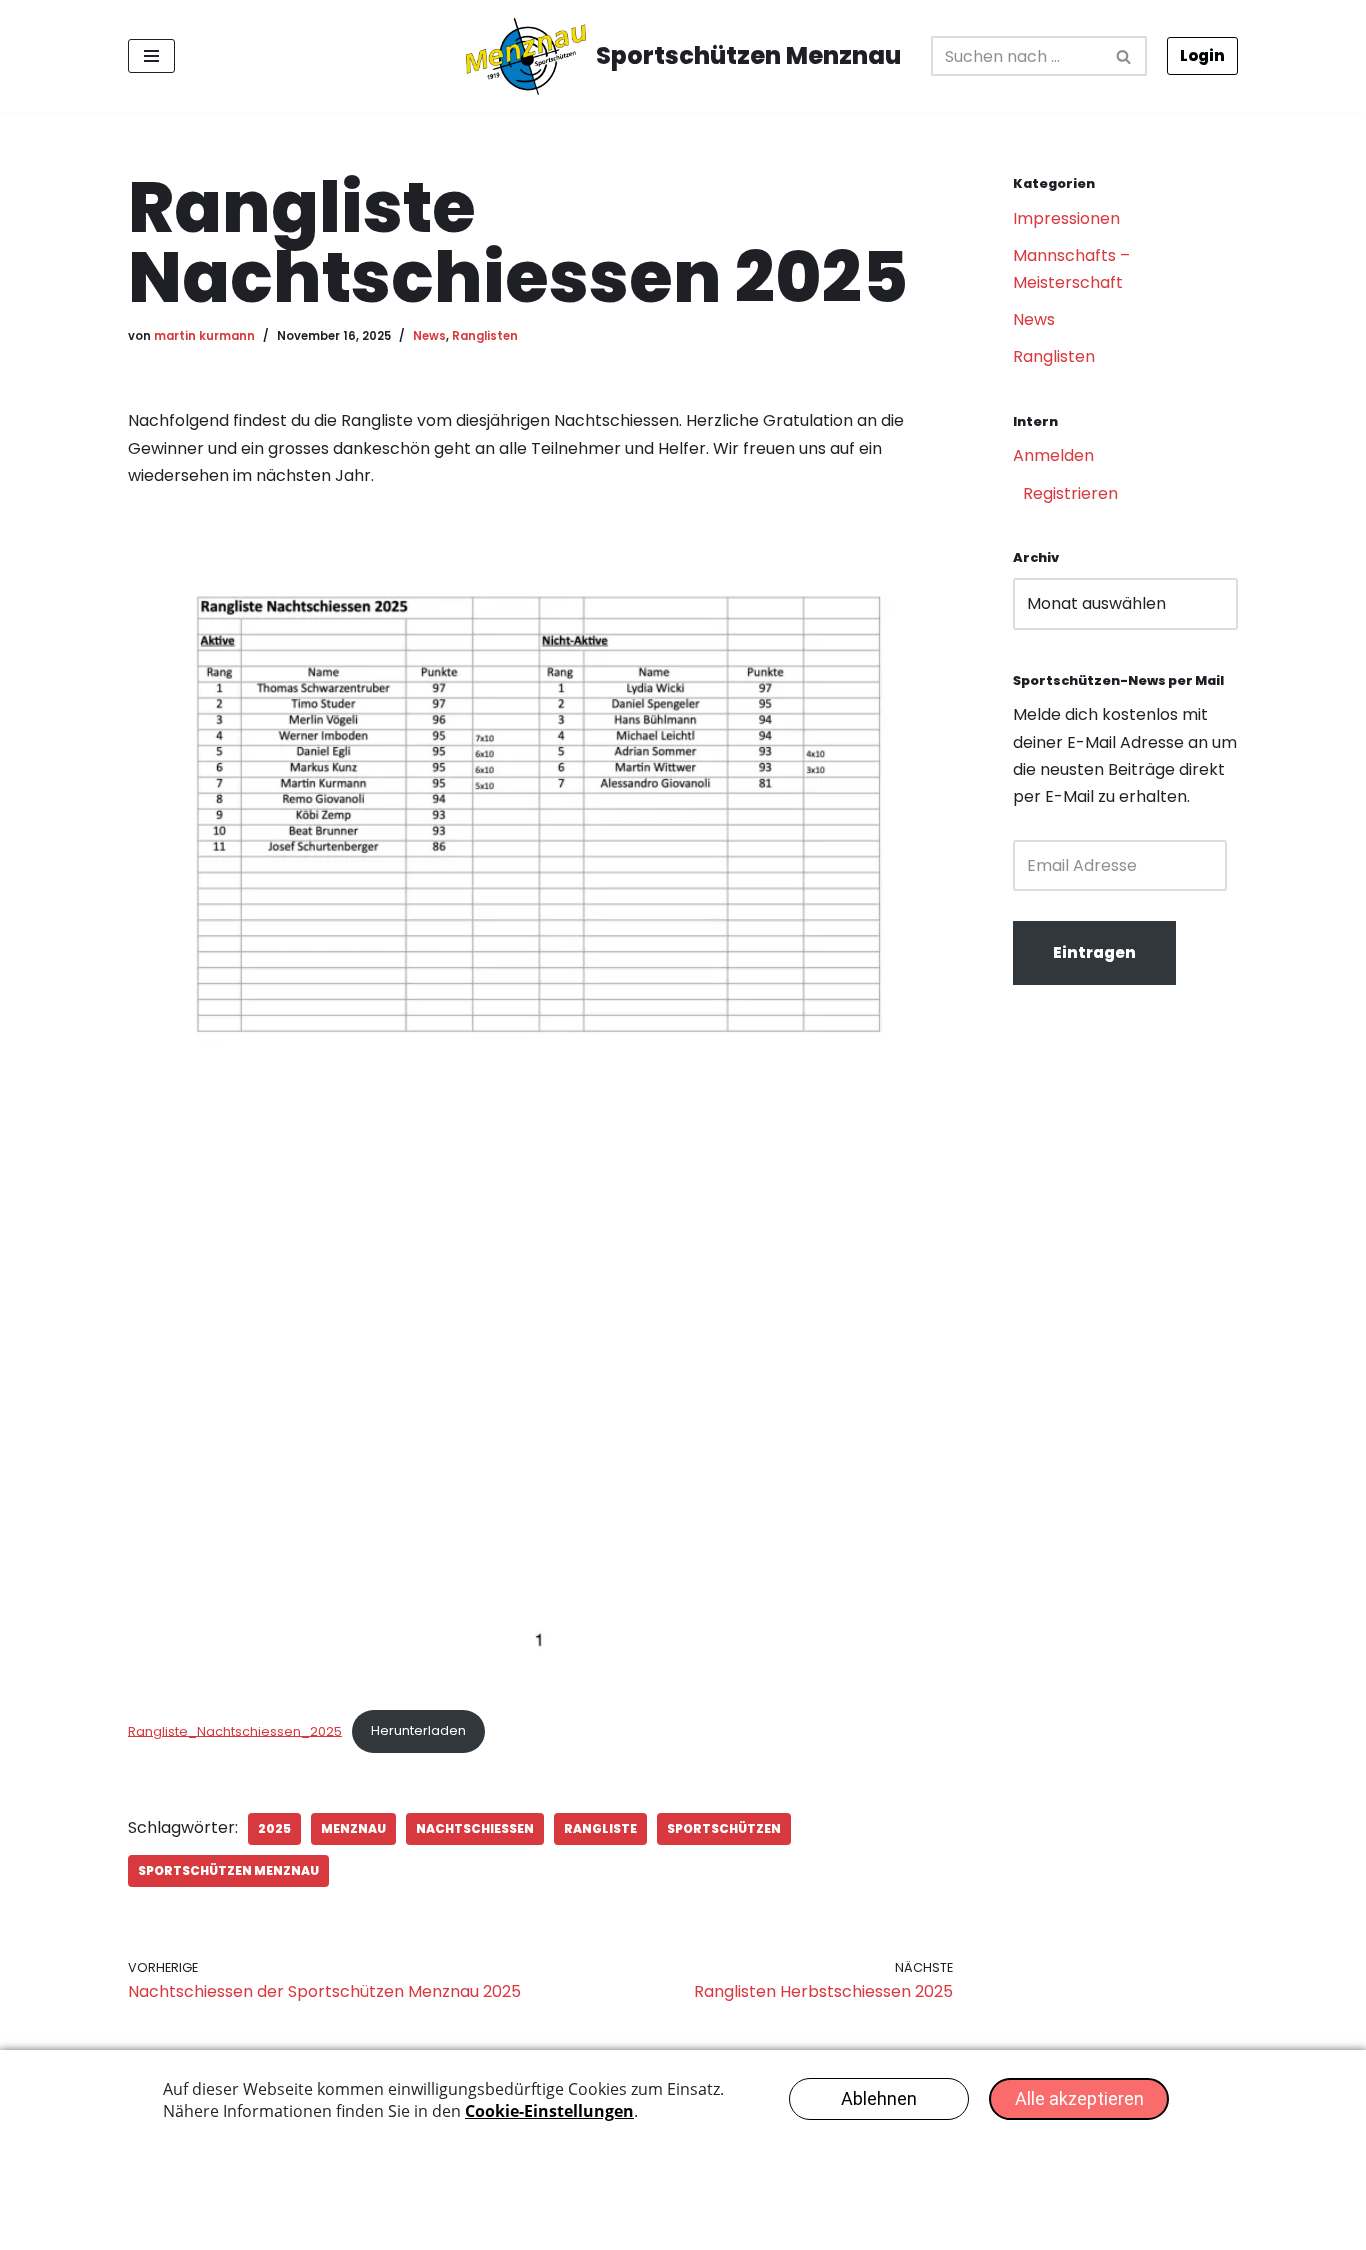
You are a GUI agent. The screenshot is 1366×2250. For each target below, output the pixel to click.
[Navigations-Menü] (151, 56)
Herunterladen (418, 1730)
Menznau (353, 1828)
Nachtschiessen (475, 1828)
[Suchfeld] (1124, 56)
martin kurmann (204, 336)
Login (1202, 55)
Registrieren (1070, 493)
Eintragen (1094, 952)
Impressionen (1066, 218)
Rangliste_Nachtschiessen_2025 (235, 1730)
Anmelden (1053, 455)
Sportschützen (724, 1828)
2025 (274, 1828)
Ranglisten (485, 336)
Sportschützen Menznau (228, 1870)
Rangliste (600, 1828)
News (429, 336)
